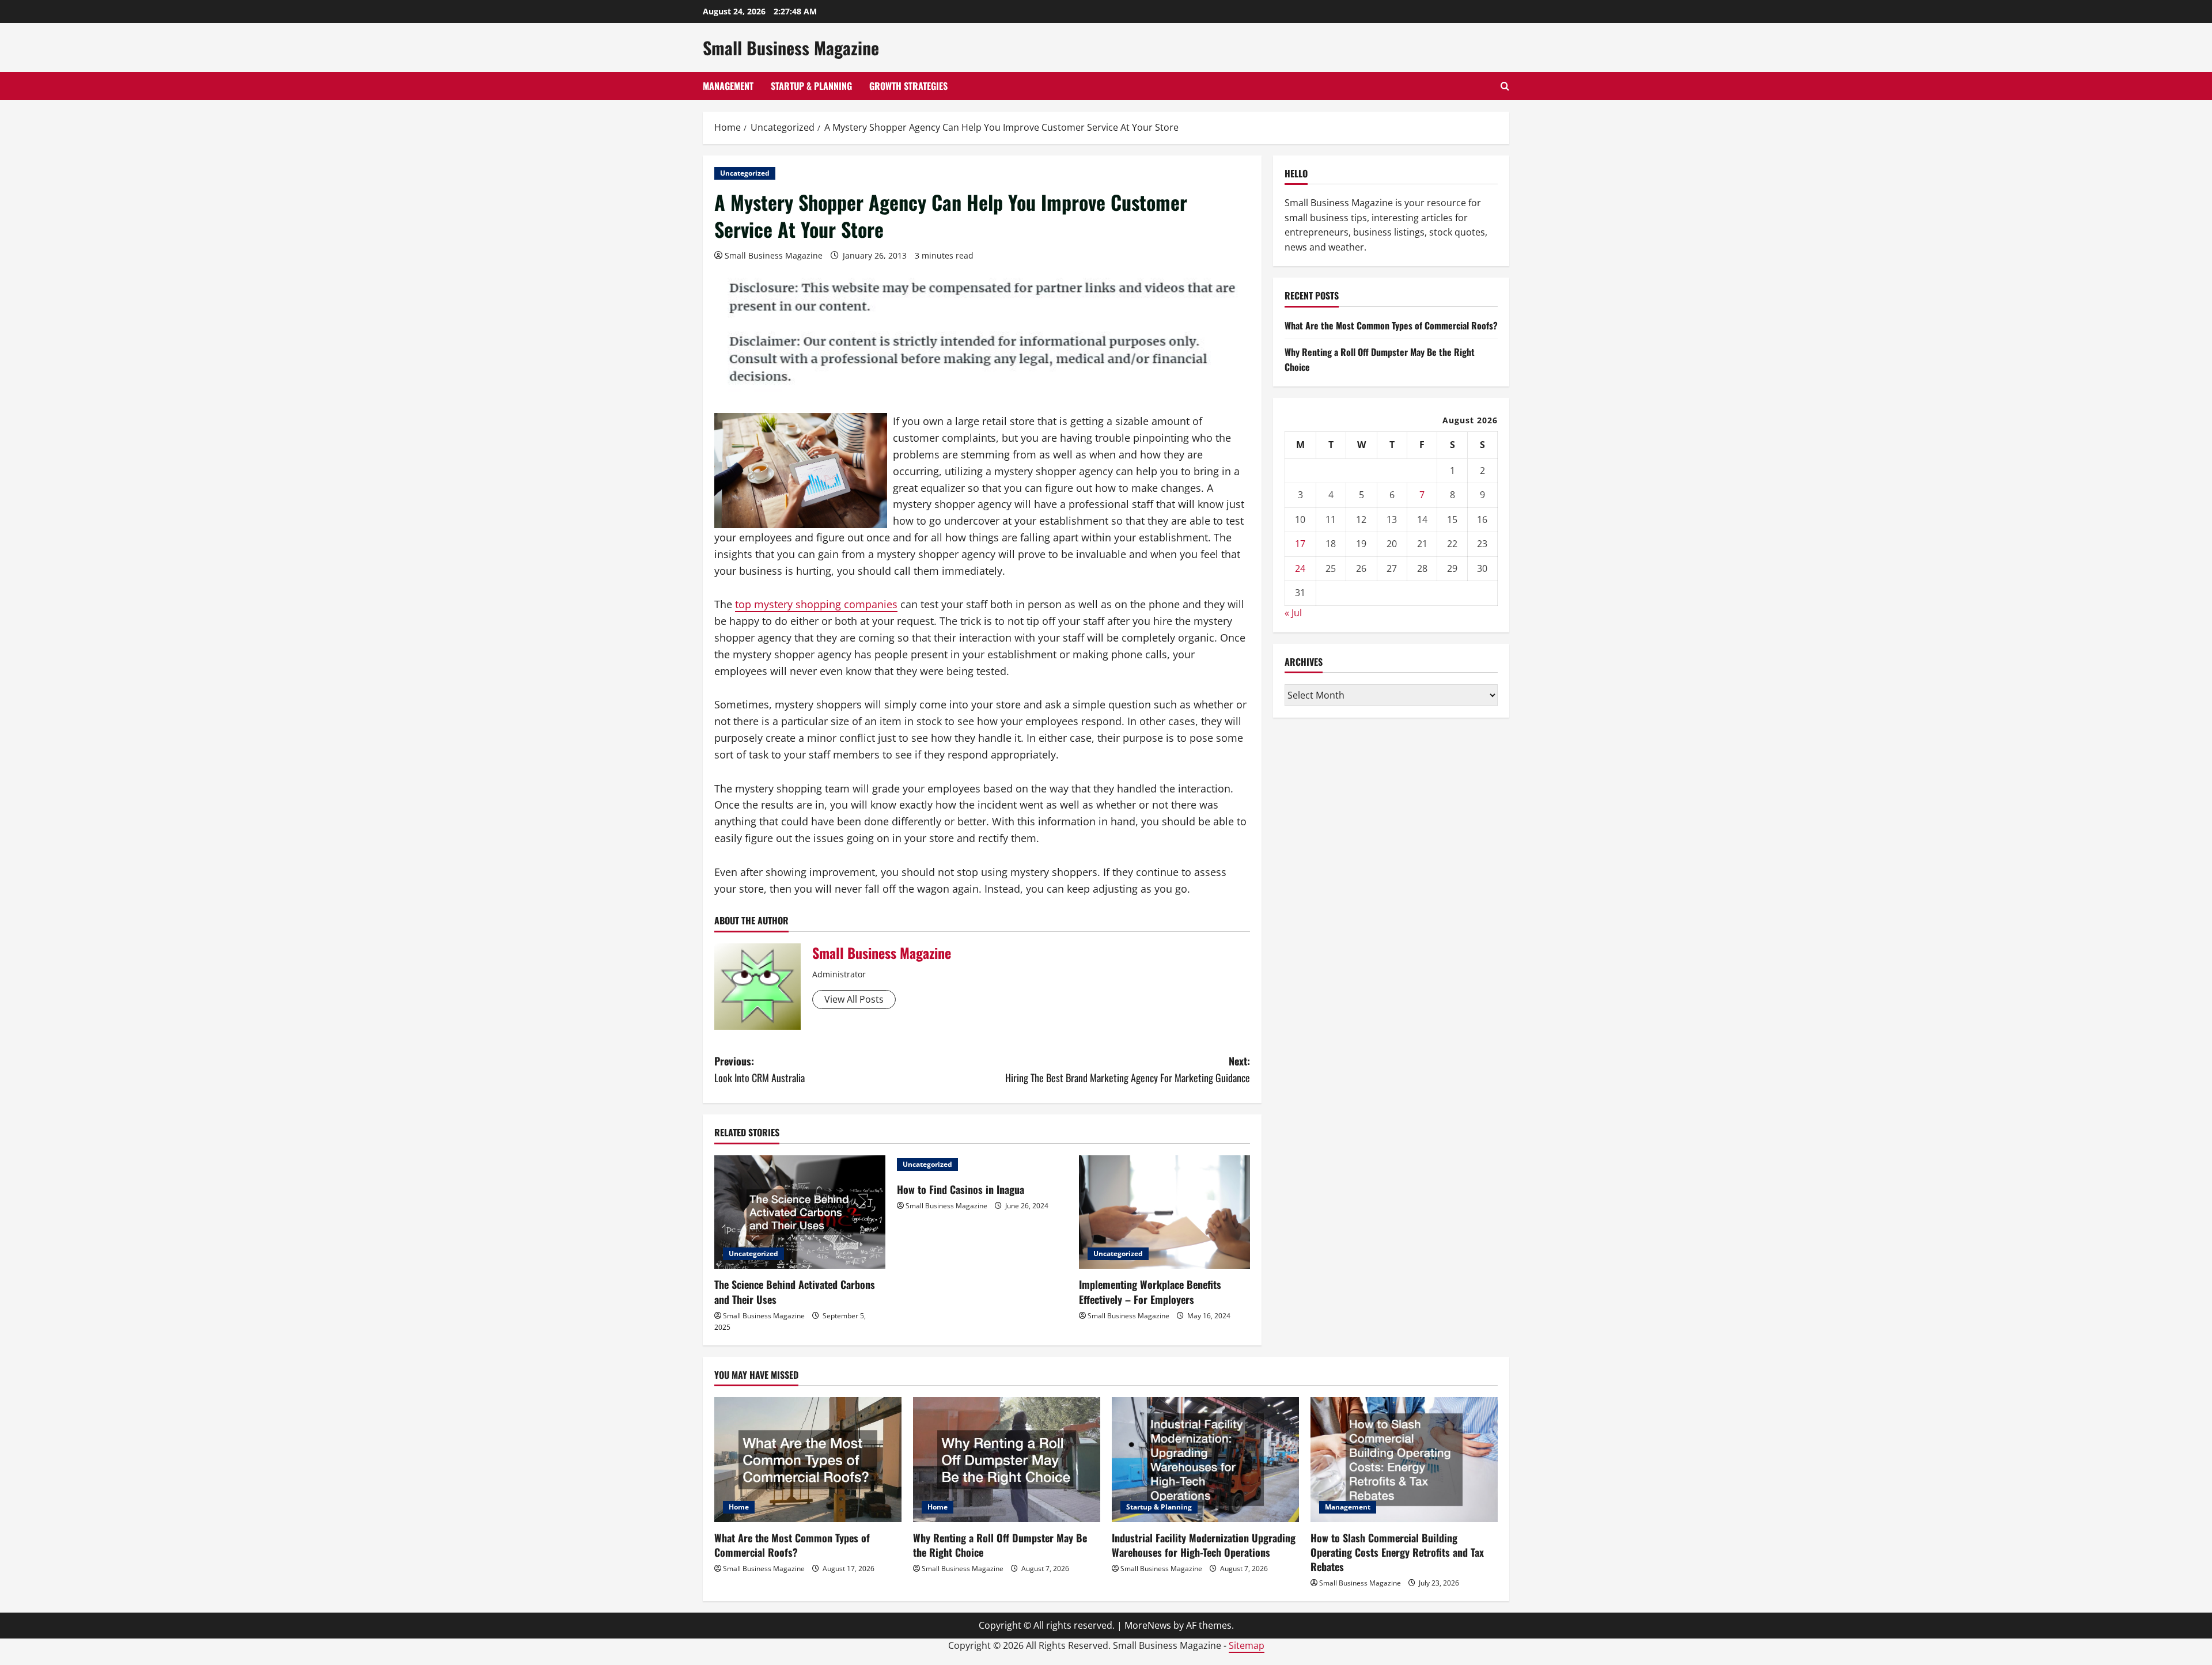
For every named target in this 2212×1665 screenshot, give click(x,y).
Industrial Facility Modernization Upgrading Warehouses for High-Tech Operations (1204, 1545)
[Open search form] (1505, 86)
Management (728, 86)
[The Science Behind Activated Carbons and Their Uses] (800, 1212)
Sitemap (1247, 1645)
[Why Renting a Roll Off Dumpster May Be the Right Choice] (1007, 1460)
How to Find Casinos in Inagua (961, 1189)
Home (739, 1507)
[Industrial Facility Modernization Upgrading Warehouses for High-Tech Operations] (1205, 1460)
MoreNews (1148, 1625)
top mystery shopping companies (816, 604)
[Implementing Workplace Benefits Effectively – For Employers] (1164, 1212)
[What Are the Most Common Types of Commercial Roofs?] (808, 1460)
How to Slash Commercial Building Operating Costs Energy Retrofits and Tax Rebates (1397, 1552)
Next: (1128, 1069)
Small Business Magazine (791, 48)
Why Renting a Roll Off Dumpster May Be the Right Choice (1000, 1545)
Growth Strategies (908, 86)
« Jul (1293, 613)
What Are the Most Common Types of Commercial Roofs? (1391, 325)
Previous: (760, 1069)
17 (1300, 544)
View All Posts (854, 999)
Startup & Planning (811, 86)
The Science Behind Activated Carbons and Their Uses (795, 1292)
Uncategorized (745, 173)
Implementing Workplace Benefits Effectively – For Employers (1150, 1292)
